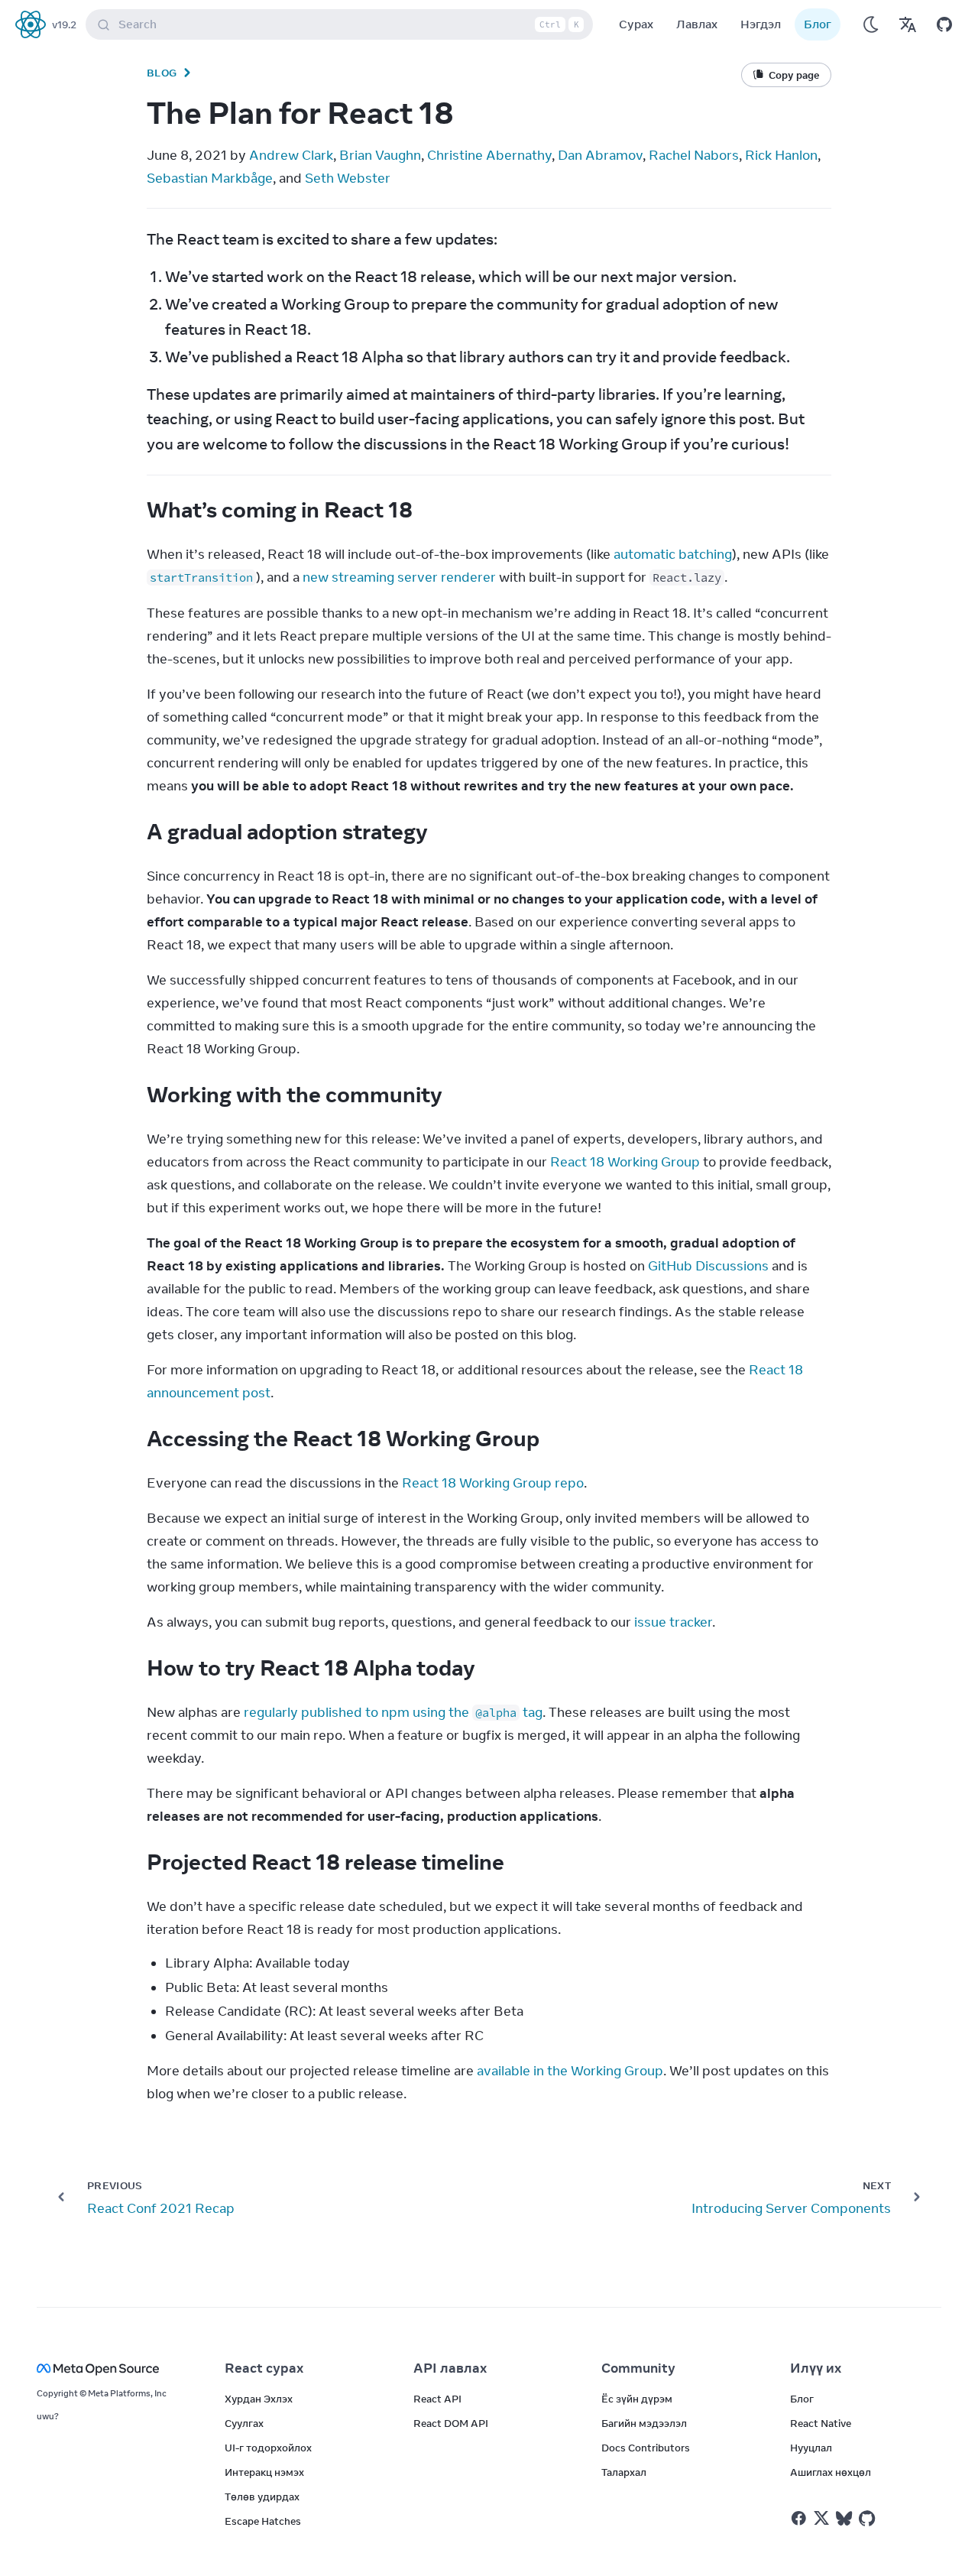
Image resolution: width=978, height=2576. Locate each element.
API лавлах (450, 2368)
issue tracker (673, 1622)
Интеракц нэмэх (264, 2472)
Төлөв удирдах (262, 2497)
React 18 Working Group (625, 1162)
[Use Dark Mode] (871, 24)
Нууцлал (811, 2448)
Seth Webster (348, 178)
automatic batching (673, 554)
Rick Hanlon (781, 155)
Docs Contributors (646, 2448)
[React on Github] (869, 2519)
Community (638, 2368)
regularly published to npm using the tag (393, 1712)
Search (349, 24)
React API (437, 2399)
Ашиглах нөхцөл (831, 2472)
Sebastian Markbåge (210, 178)
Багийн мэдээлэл (644, 2423)
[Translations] (908, 24)
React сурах (264, 2368)
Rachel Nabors (694, 155)
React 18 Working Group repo (493, 1483)
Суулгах (244, 2423)
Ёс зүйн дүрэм (637, 2399)
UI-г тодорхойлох (268, 2448)
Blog (162, 73)
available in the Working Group (570, 2071)
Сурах (636, 24)
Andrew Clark (291, 155)
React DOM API (451, 2423)
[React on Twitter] (821, 2518)
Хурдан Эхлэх (259, 2399)
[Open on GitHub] (944, 24)
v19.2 (64, 24)
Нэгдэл (761, 24)
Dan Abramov (600, 155)
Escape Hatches (263, 2521)
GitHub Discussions (708, 1266)
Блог (818, 24)
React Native (821, 2423)
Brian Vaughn (380, 155)
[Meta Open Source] (112, 2368)
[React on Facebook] (799, 2518)
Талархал (624, 2472)
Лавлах (697, 24)
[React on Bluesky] (844, 2518)
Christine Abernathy (489, 155)
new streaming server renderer (399, 577)
